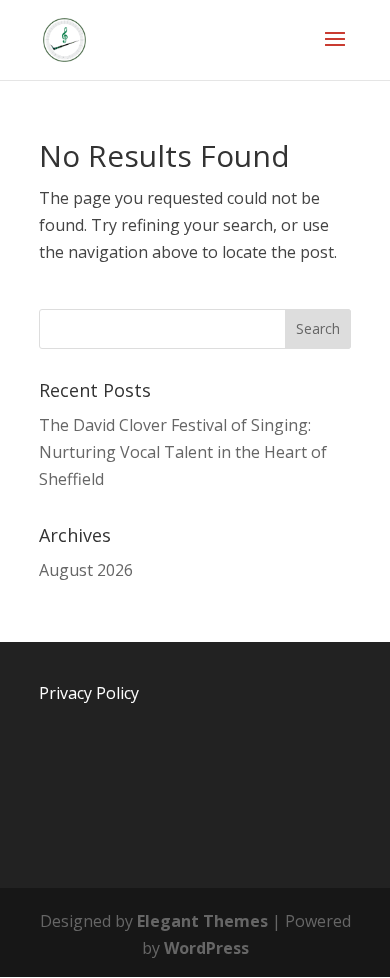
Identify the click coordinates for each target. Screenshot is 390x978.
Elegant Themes (202, 921)
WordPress (206, 948)
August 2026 (86, 570)
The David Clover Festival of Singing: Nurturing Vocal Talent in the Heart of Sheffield (183, 452)
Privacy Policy (89, 693)
